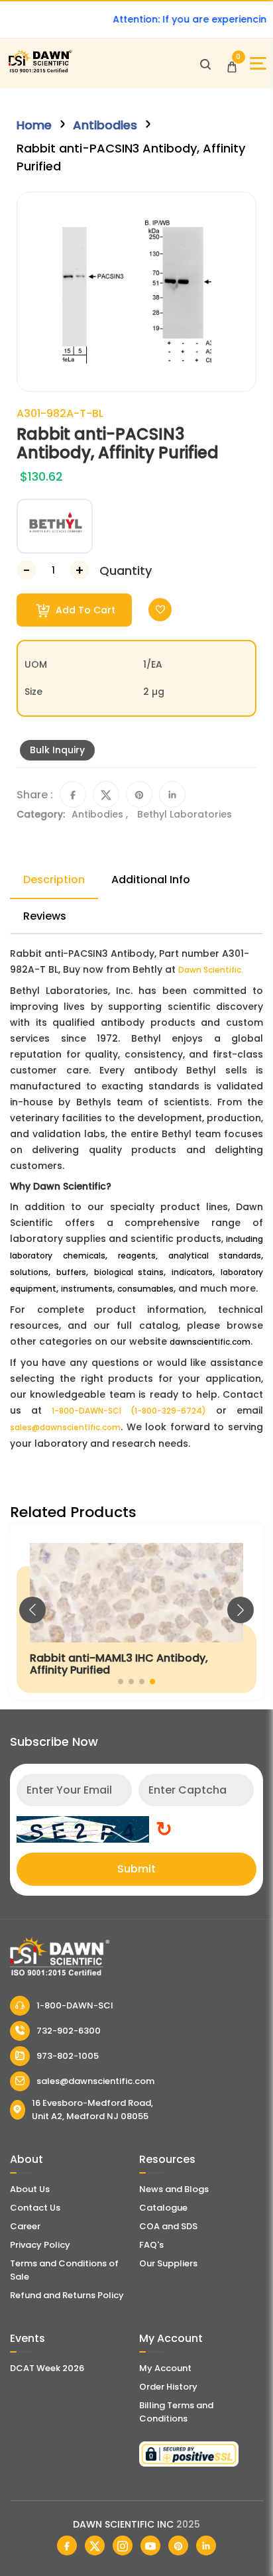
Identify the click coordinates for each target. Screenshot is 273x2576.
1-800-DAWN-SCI (75, 2005)
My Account (165, 2368)
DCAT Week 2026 (47, 2368)
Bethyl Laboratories (185, 814)
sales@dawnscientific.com (65, 1427)
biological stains (129, 1272)
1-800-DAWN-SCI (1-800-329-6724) (129, 1411)
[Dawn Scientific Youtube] (150, 2545)
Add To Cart (84, 610)
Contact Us (35, 2208)
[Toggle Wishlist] (160, 610)
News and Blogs (174, 2189)
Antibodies (105, 125)
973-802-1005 (68, 2056)
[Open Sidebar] (258, 63)
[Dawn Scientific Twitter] (95, 2545)
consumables (145, 1289)
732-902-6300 (69, 2031)
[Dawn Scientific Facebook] (67, 2545)
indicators (192, 1272)
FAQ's (151, 2245)
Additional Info (151, 880)
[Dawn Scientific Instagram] (123, 2545)
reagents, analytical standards (190, 1256)
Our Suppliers (168, 2263)
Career (25, 2226)
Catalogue (163, 2208)
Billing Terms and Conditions (176, 2412)
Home (34, 125)
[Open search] (205, 64)
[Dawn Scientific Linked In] (206, 2545)
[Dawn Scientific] (40, 71)
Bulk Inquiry (57, 750)
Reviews (45, 916)
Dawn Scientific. (211, 970)
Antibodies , (101, 814)
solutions (29, 1272)
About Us (30, 2189)
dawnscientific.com (210, 1342)
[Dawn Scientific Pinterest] (178, 2545)
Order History (168, 2387)
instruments (87, 1289)
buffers (71, 1272)
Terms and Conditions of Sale (64, 2270)
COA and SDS (168, 2226)
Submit (136, 1869)
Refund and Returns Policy (67, 2295)
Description (54, 880)
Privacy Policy (40, 2245)
